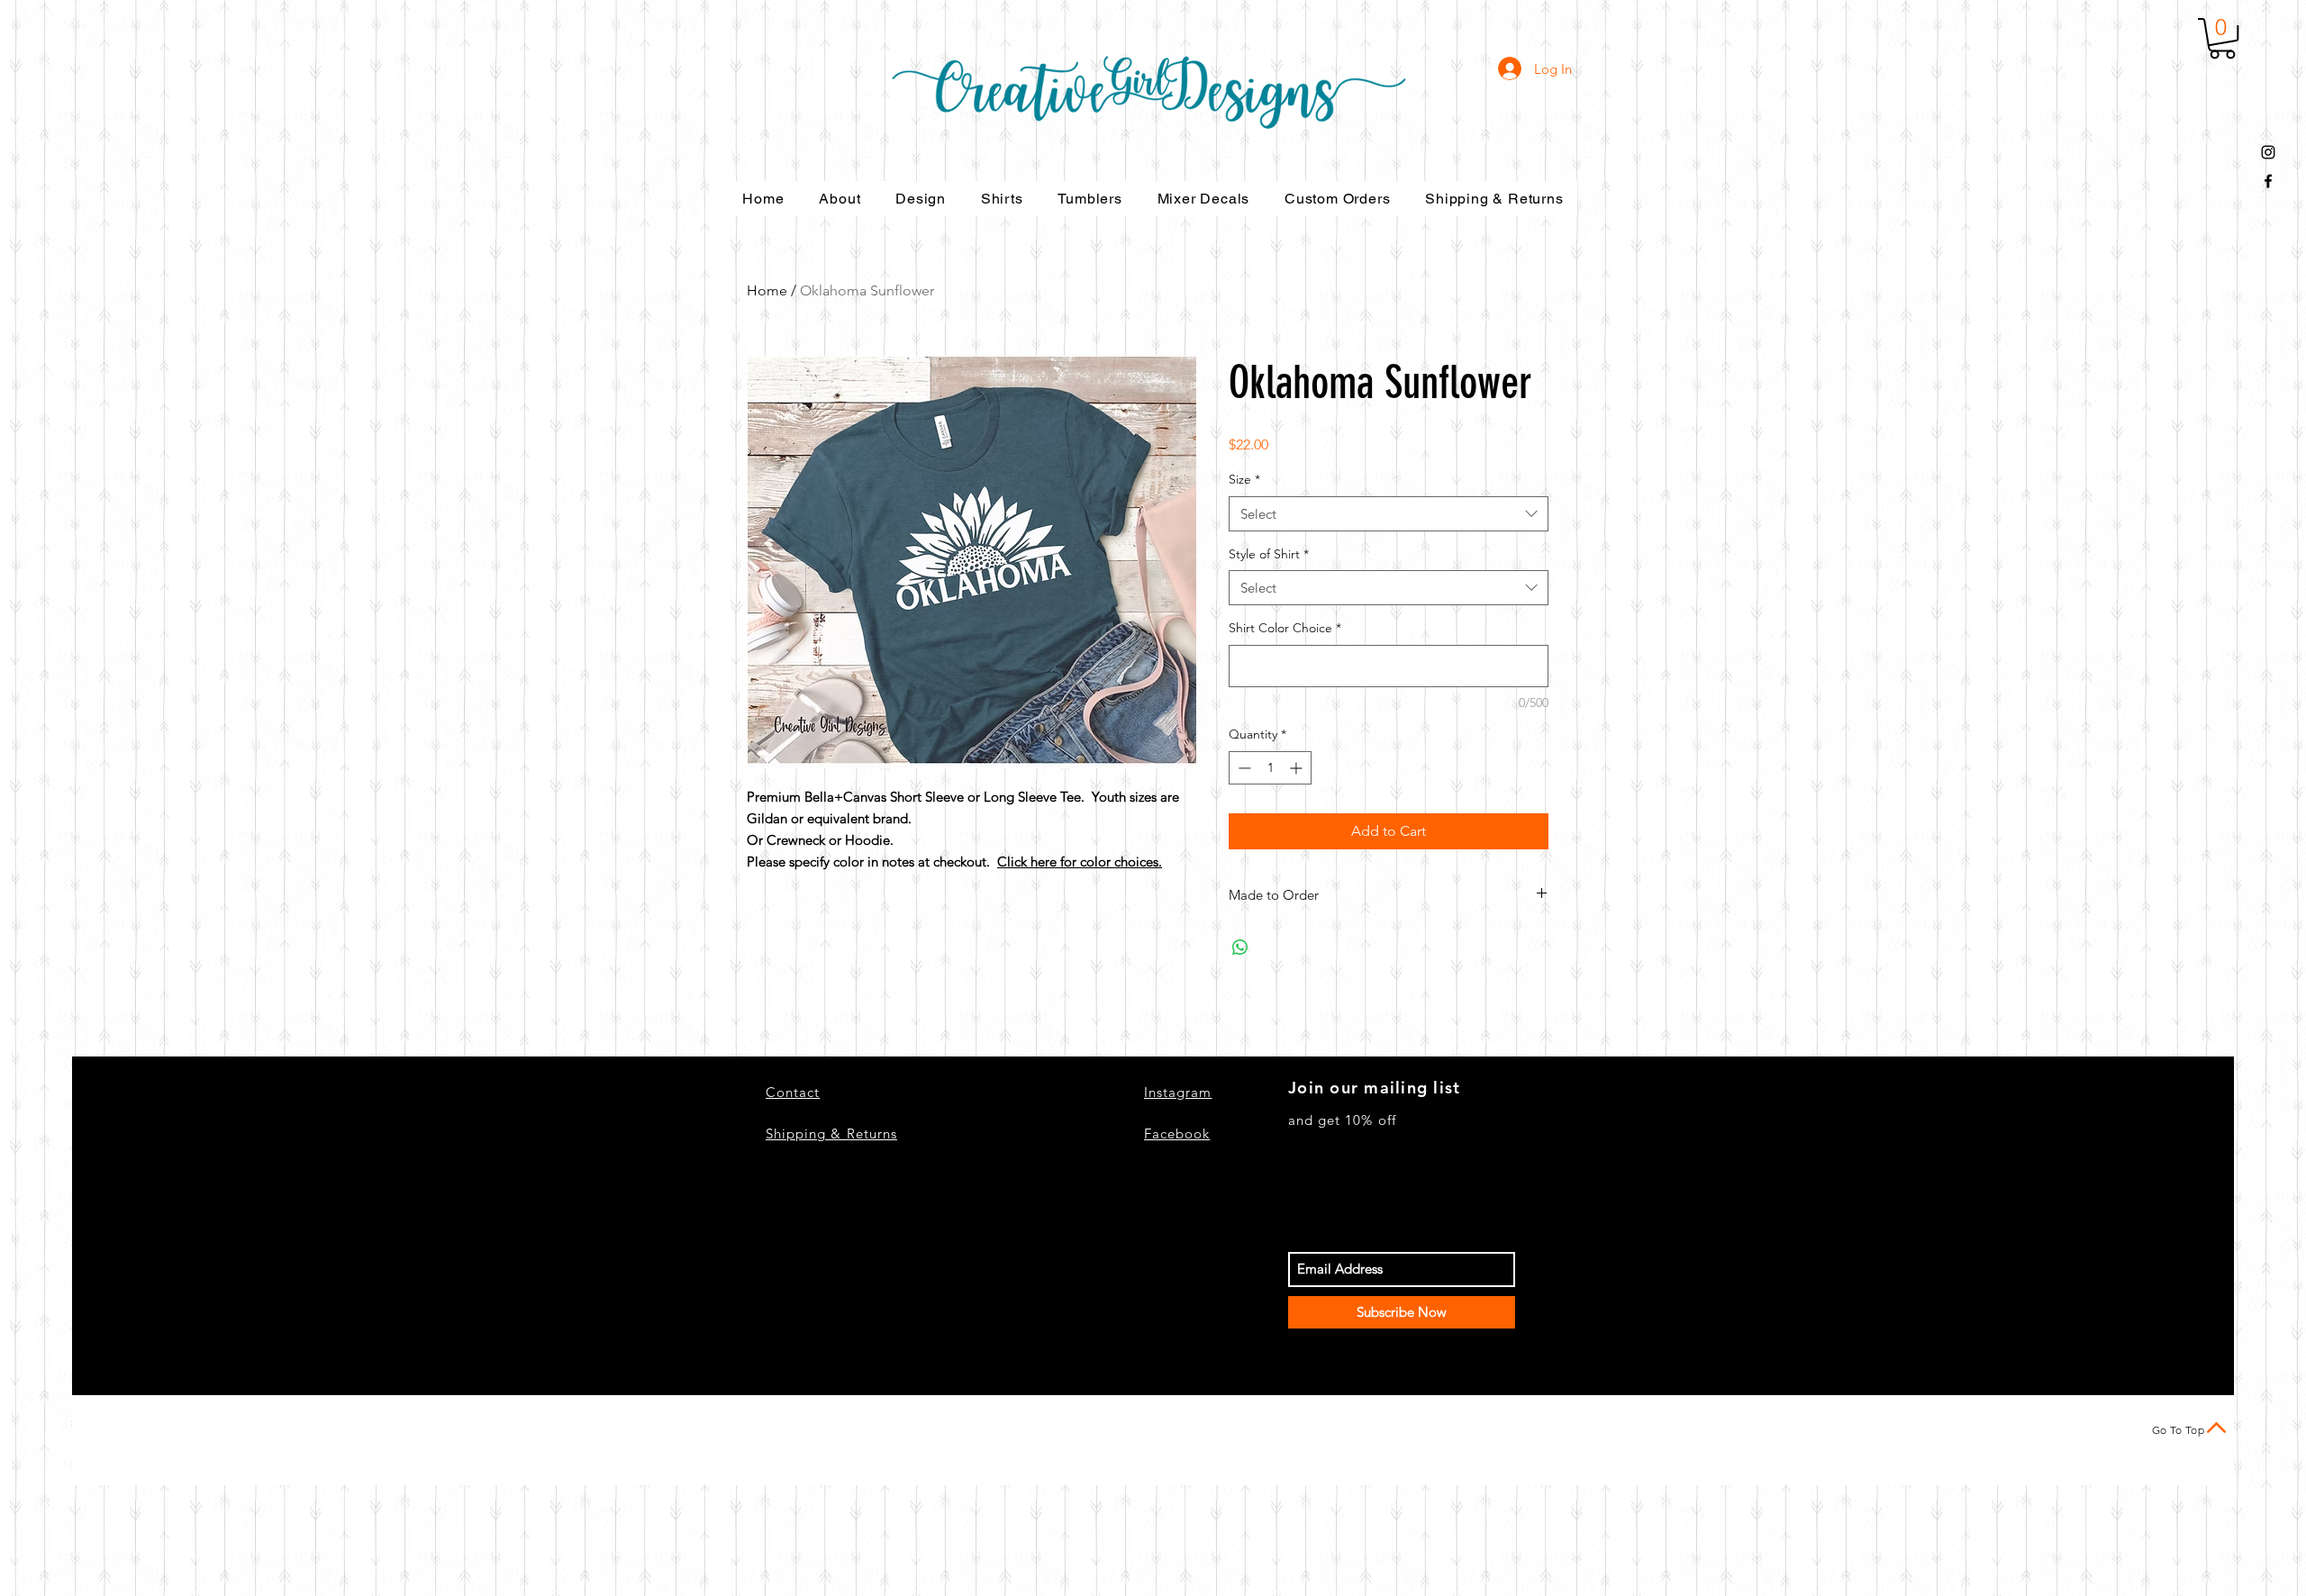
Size (1244, 479)
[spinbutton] (1270, 768)
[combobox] (1389, 514)
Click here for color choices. (1080, 861)
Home (767, 290)
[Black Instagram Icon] (2268, 152)
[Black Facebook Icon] (2268, 181)
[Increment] (1298, 768)
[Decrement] (1243, 768)
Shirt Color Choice (1285, 628)
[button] (2222, 38)
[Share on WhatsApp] (1240, 948)
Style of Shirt (1269, 554)
